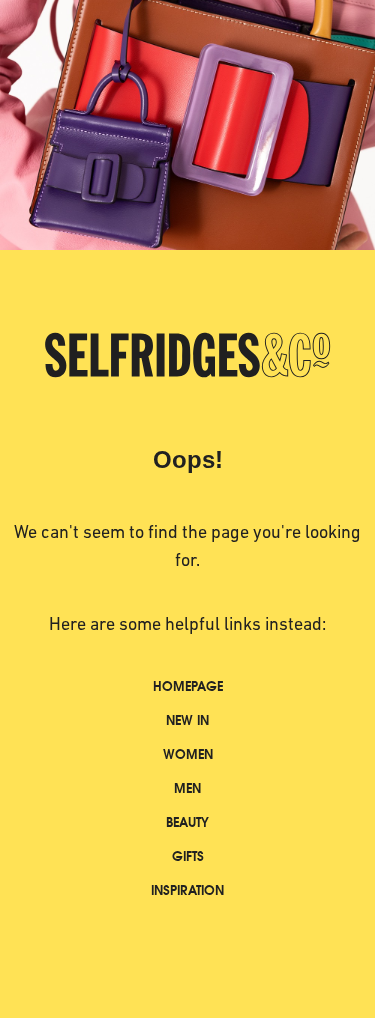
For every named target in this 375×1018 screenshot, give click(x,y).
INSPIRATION (187, 890)
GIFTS (188, 856)
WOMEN (188, 754)
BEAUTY (187, 822)
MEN (187, 788)
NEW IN (187, 720)
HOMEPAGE (188, 686)
